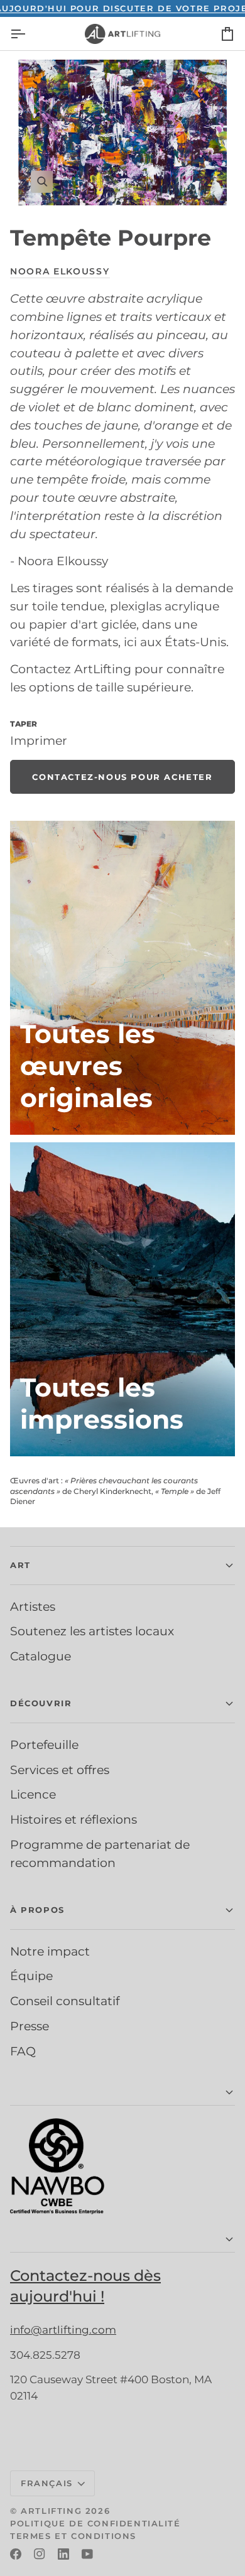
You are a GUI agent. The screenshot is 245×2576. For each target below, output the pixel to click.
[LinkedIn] (63, 2554)
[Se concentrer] (122, 133)
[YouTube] (87, 2554)
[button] (122, 1566)
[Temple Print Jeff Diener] (122, 1299)
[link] (122, 777)
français (47, 2483)
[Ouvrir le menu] (29, 34)
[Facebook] (16, 2554)
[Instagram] (40, 2554)
